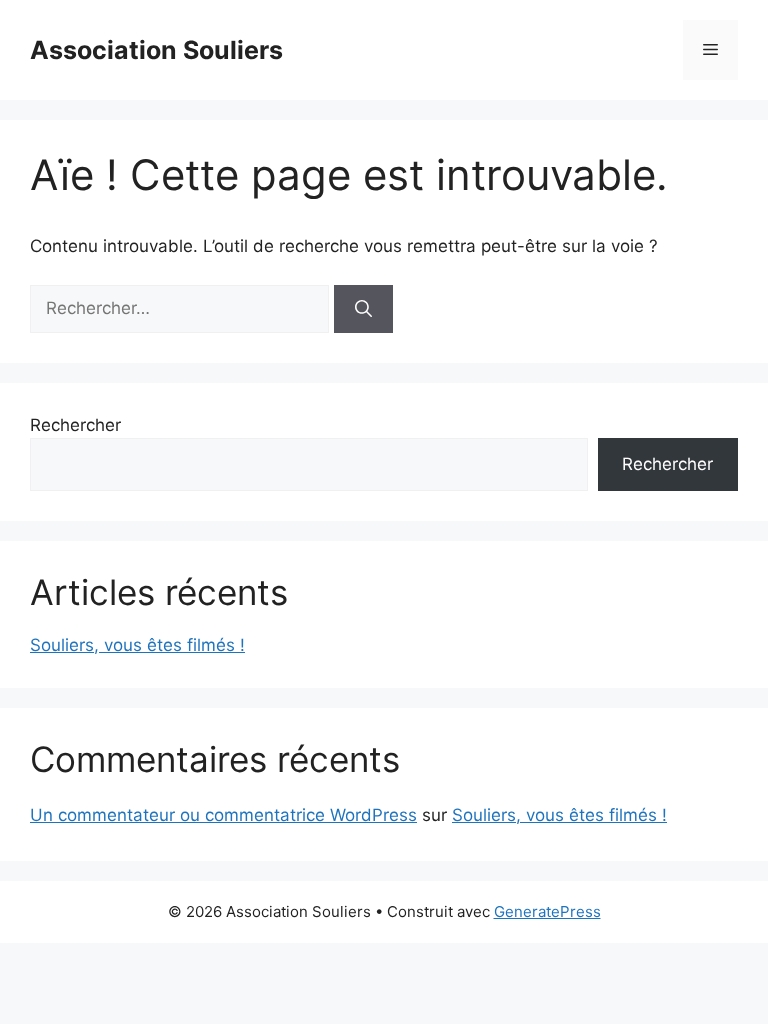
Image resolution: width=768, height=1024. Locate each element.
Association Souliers (156, 50)
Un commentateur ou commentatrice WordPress (223, 815)
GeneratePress (547, 911)
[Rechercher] (363, 309)
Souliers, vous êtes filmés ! (137, 645)
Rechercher (75, 425)
